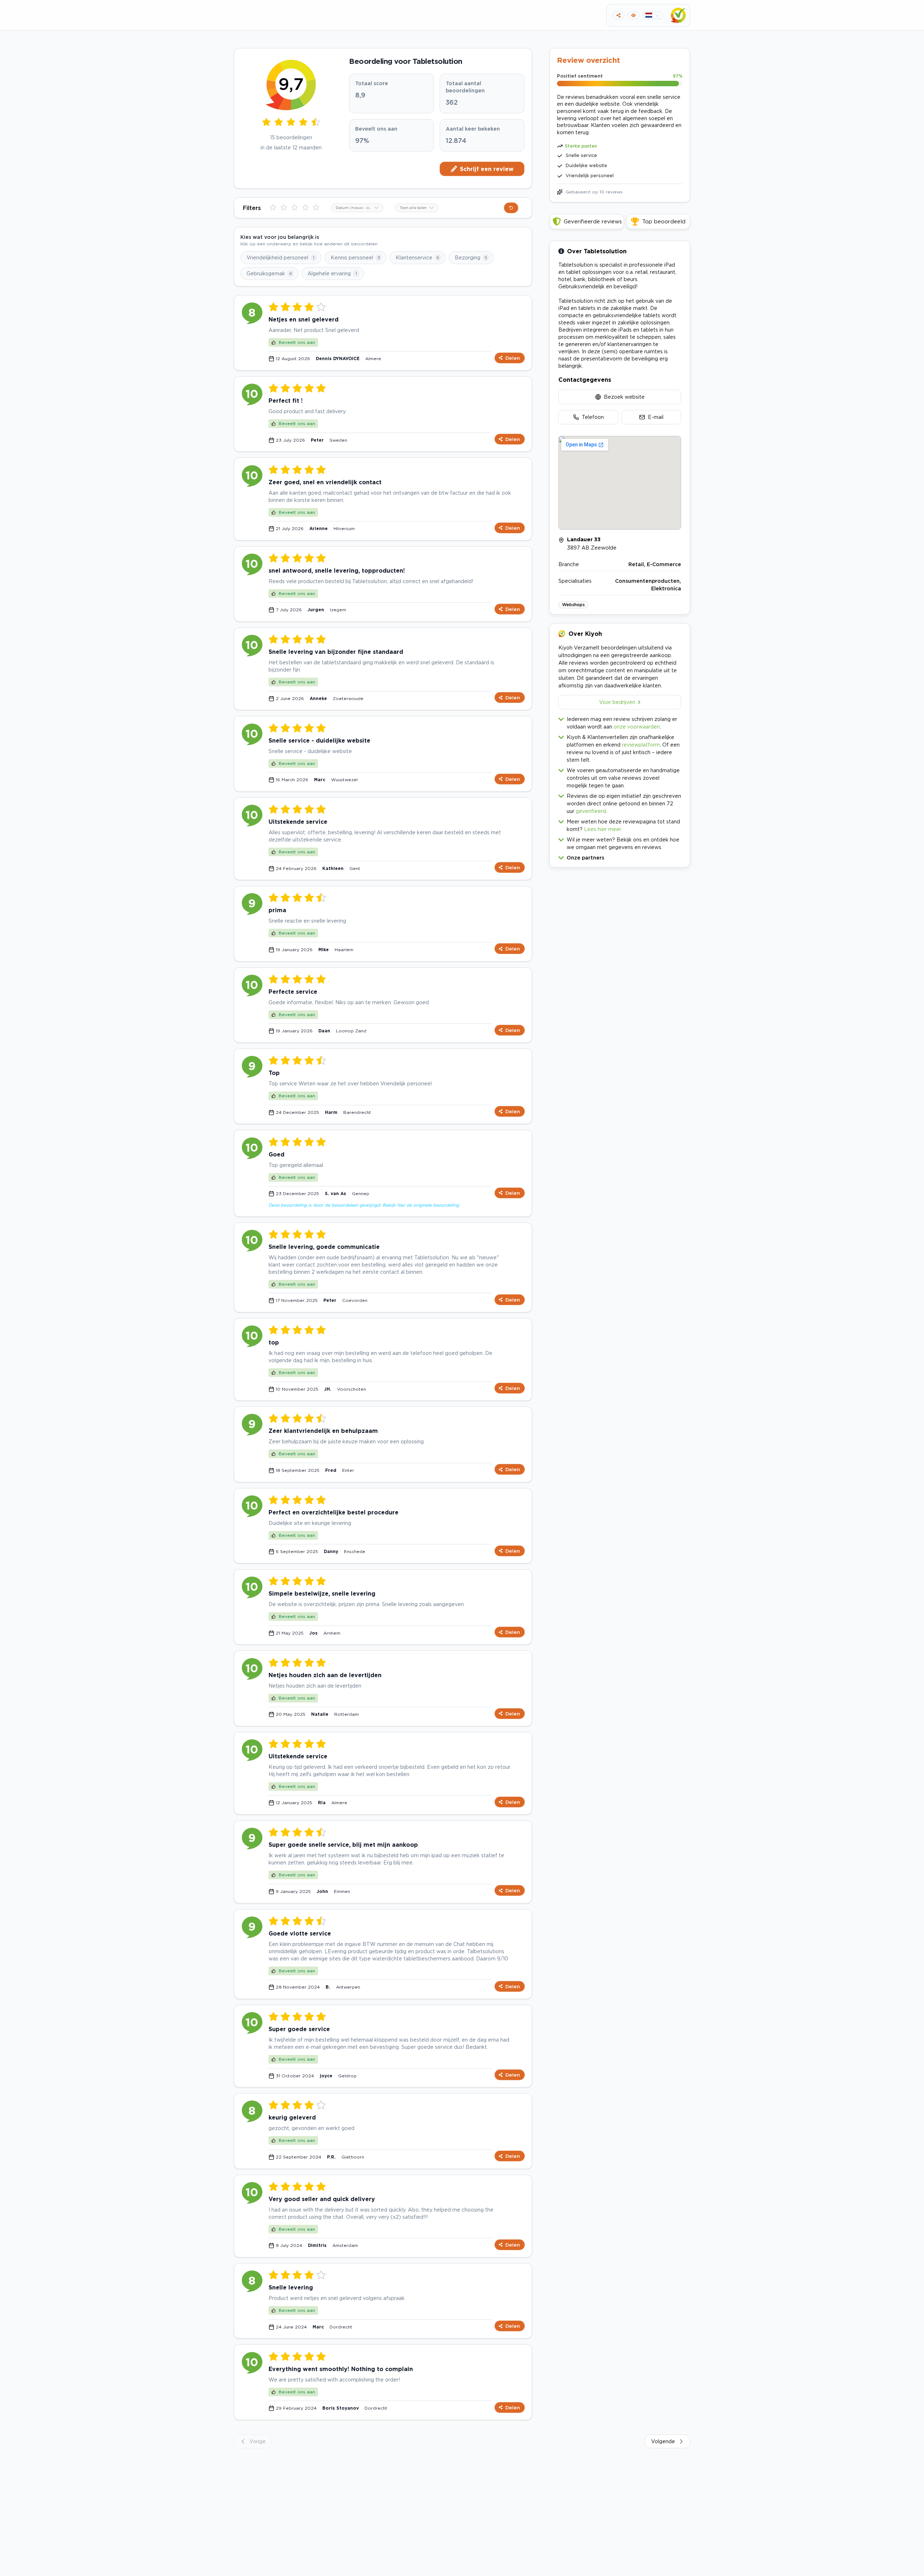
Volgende (663, 2441)
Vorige (258, 2441)
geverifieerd (591, 811)
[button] (620, 856)
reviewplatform (641, 745)
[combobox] (357, 208)
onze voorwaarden (637, 727)
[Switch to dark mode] (633, 15)
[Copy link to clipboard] (618, 15)
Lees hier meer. (603, 829)
